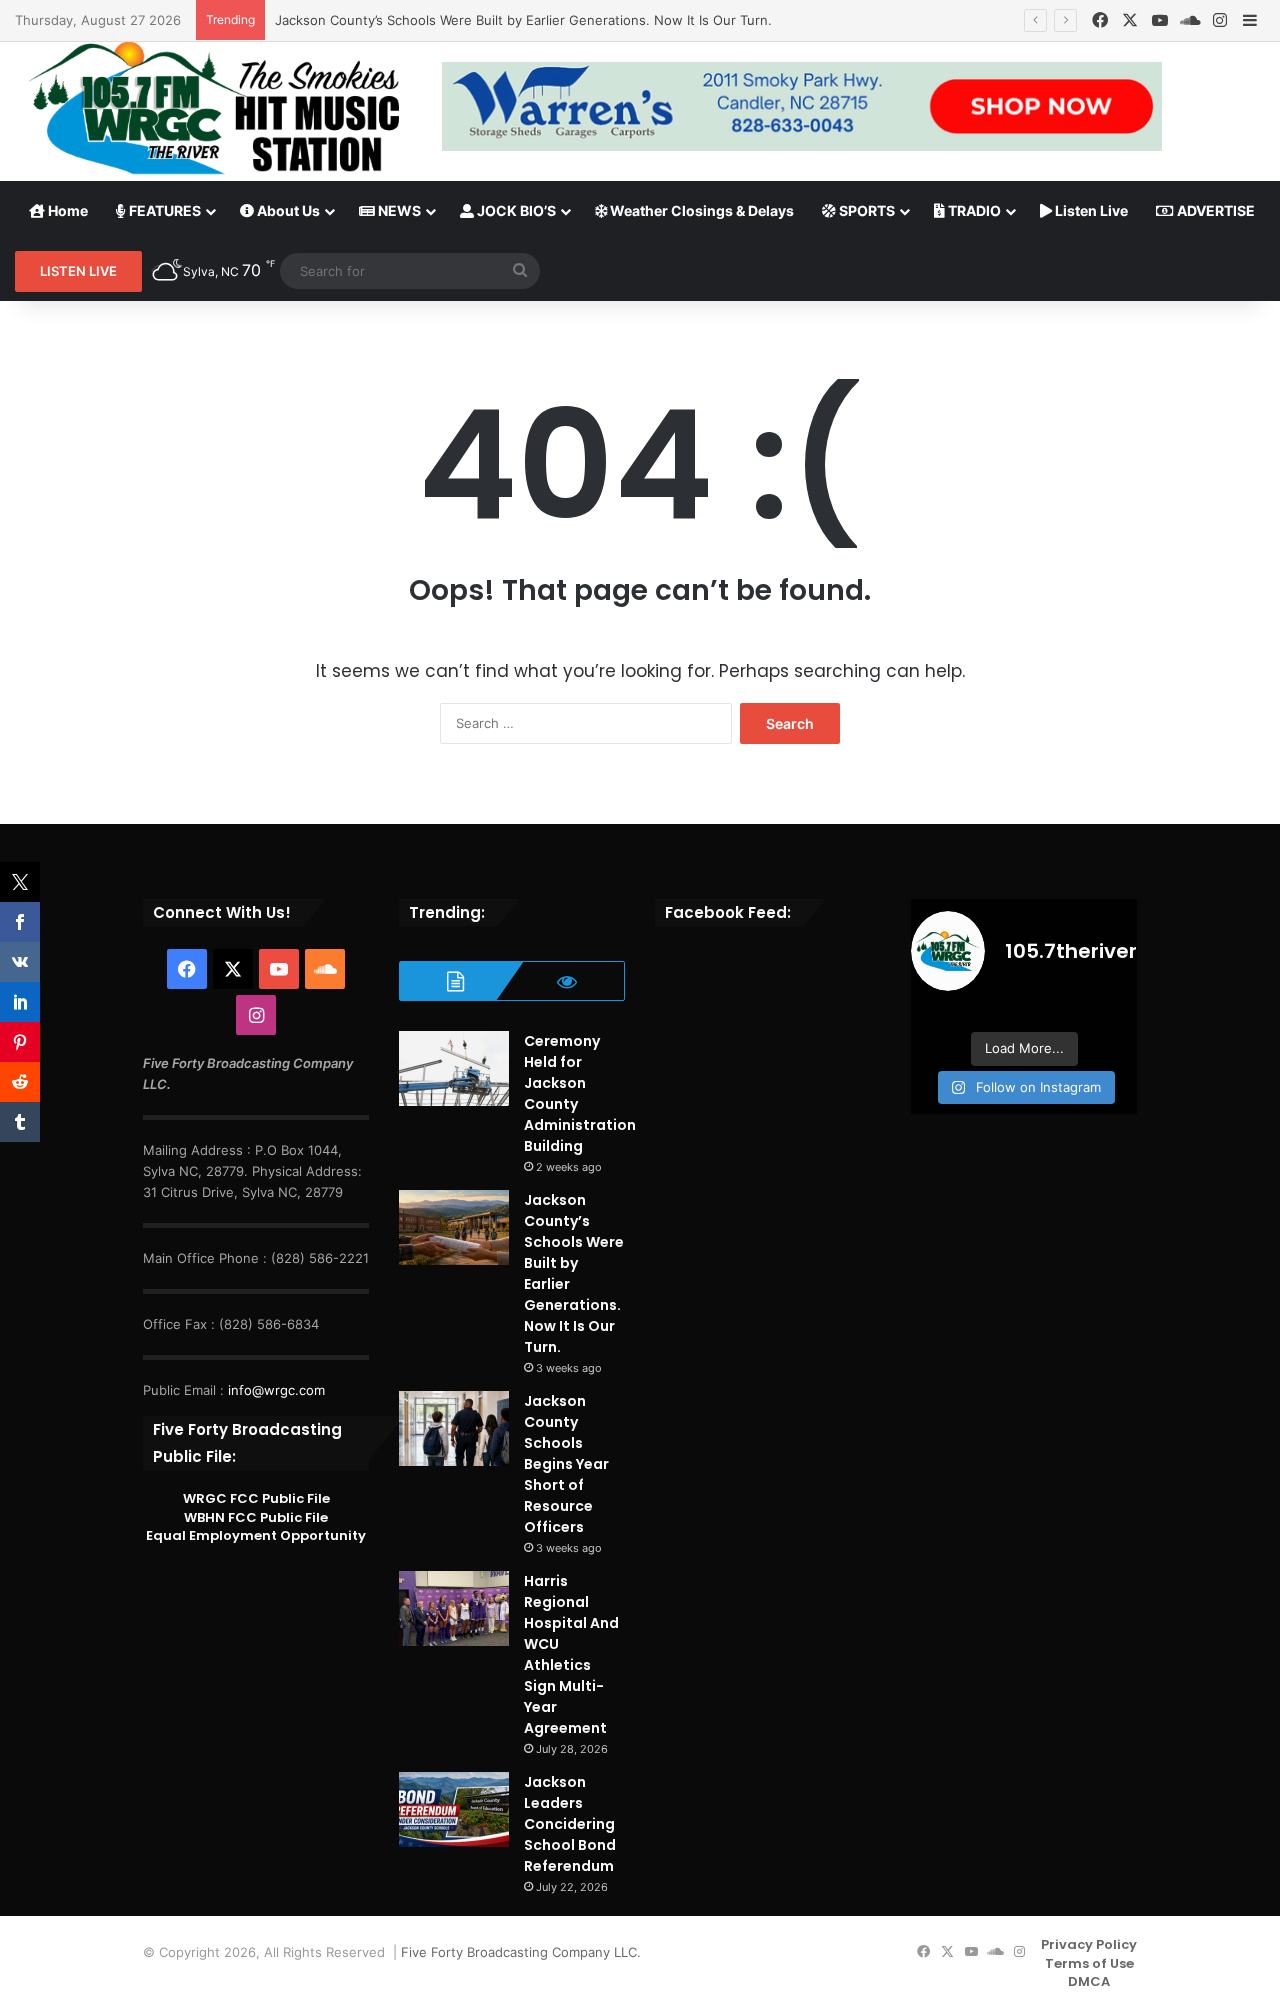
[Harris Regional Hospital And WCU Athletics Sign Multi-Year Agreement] (454, 1608)
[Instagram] (1220, 20)
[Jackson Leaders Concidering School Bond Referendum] (454, 1809)
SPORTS (865, 210)
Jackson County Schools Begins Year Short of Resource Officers (566, 1464)
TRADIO (973, 210)
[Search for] (520, 271)
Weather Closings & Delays (700, 210)
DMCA (1089, 1981)
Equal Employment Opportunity (256, 1535)
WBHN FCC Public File (256, 1517)
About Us (287, 210)
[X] (1130, 20)
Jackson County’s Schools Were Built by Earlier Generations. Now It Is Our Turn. (523, 20)
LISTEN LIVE (78, 271)
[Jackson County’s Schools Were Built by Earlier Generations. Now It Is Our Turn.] (454, 1227)
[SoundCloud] (1190, 20)
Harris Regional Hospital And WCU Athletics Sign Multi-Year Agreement (571, 1654)
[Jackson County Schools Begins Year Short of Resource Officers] (454, 1428)
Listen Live (1090, 210)
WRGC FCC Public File (256, 1498)
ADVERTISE (1214, 210)
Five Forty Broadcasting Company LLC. (521, 1952)
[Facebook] (1100, 20)
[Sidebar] (1250, 21)
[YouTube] (1160, 20)
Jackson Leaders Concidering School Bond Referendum (570, 1824)
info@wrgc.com (276, 1390)
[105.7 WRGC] (213, 108)
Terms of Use (1089, 1963)
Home (66, 210)
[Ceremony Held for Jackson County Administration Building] (454, 1068)
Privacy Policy (1089, 1944)
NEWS (398, 210)
